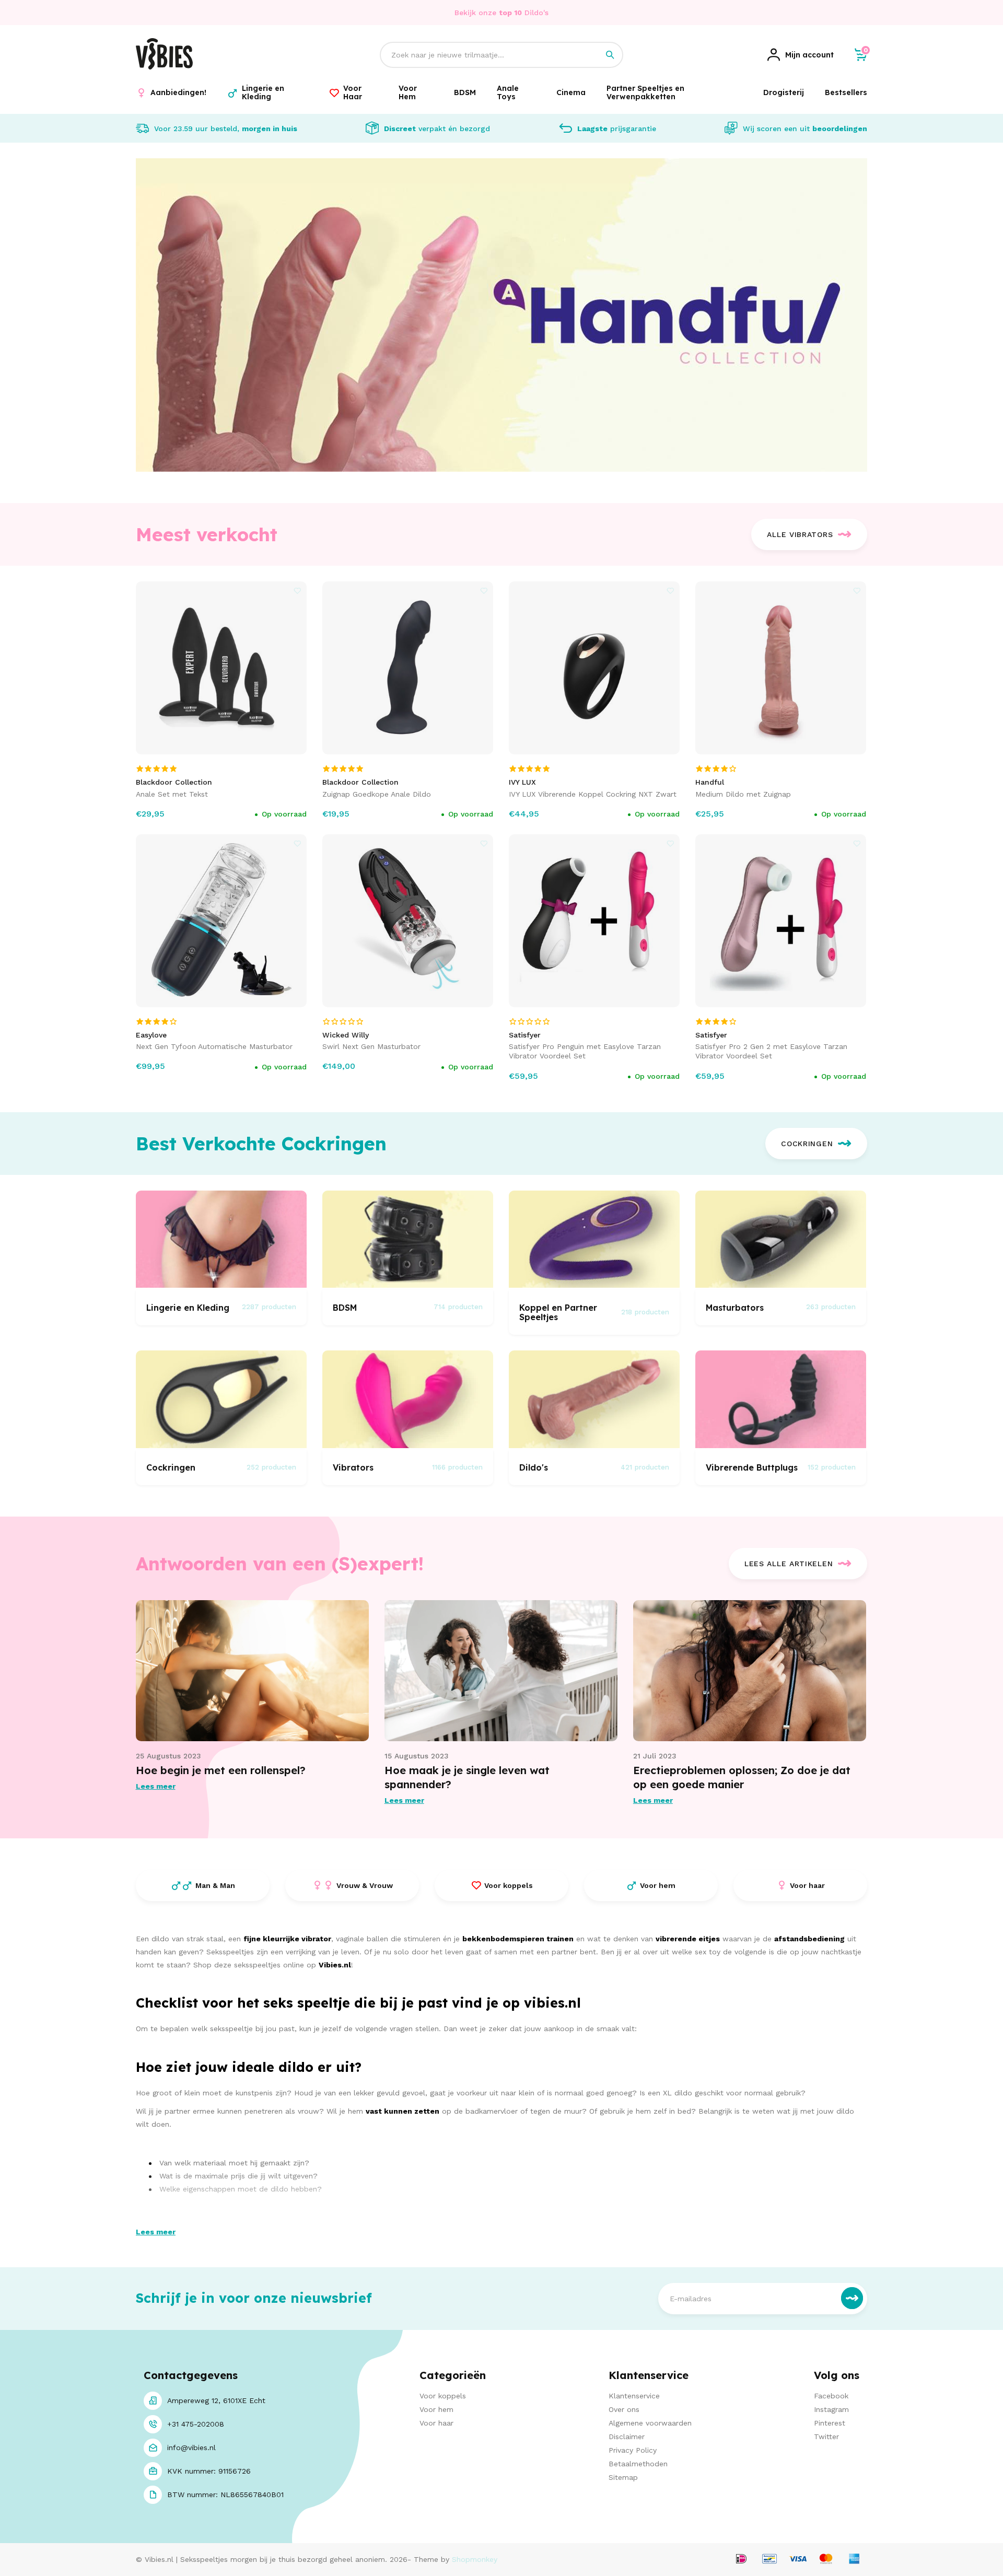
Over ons (624, 2409)
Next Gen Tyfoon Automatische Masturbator (214, 1046)
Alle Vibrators (800, 534)
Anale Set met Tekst (172, 794)
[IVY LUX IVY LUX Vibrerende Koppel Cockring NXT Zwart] (594, 668)
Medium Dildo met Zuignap (743, 794)
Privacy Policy (633, 2450)
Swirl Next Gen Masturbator (371, 1046)
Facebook (831, 2396)
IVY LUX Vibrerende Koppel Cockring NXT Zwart (593, 794)
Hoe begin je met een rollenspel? (221, 1770)
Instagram (831, 2409)
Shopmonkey (475, 2559)
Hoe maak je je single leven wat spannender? (467, 1777)
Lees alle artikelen (789, 1564)
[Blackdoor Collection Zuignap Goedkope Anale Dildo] (408, 668)
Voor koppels (443, 2396)
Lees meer (156, 1786)
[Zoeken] (610, 55)
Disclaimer (627, 2437)
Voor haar (436, 2423)
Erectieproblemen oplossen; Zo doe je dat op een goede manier (742, 1777)
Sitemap (623, 2477)
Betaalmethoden (638, 2464)
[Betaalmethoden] (741, 2560)
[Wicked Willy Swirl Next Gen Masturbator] (408, 921)
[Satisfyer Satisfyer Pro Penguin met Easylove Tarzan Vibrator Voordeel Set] (594, 921)
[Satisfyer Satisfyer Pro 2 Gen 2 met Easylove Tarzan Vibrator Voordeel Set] (781, 921)
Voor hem (436, 2409)
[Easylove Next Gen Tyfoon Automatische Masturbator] (221, 921)
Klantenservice (634, 2396)
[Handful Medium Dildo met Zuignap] (781, 668)
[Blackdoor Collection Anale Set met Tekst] (221, 668)
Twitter (826, 2437)
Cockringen (807, 1144)
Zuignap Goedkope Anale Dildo (377, 794)
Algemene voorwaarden (650, 2423)
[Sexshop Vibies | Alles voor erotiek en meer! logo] (164, 67)
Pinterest (830, 2423)
